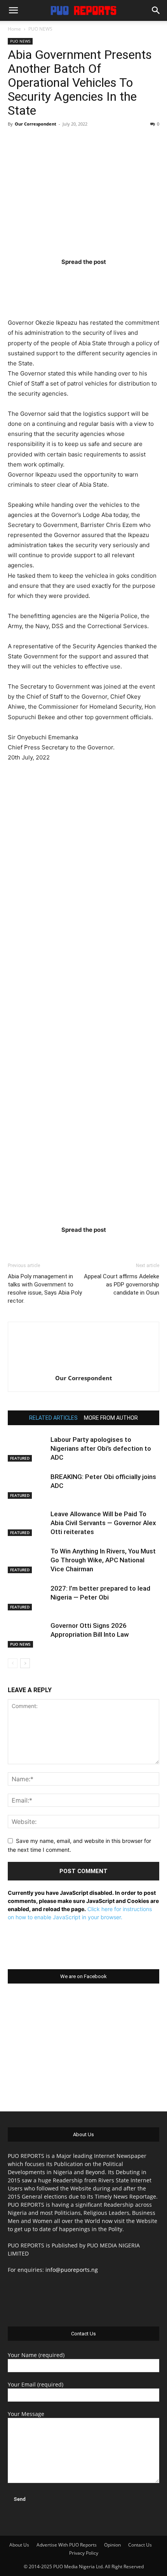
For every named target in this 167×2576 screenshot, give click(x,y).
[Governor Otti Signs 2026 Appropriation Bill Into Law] (27, 1635)
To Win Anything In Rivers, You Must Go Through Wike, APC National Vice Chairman (103, 1560)
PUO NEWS (40, 29)
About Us (19, 2545)
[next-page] (25, 1663)
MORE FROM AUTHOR (111, 1418)
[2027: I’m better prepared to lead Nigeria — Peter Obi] (27, 1597)
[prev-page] (13, 1663)
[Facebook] (38, 277)
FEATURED (20, 1458)
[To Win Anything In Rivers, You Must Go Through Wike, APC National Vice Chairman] (27, 1560)
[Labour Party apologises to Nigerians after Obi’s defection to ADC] (27, 1449)
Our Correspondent (36, 124)
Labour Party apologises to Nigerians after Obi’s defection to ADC (101, 1448)
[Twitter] (68, 277)
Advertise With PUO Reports (67, 2545)
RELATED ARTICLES (53, 1418)
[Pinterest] (99, 277)
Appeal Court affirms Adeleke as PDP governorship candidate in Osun (122, 1285)
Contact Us (140, 2545)
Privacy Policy (84, 2553)
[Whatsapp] (129, 277)
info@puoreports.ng (72, 2270)
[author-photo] (83, 1367)
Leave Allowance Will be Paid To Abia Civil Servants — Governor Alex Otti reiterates (103, 1523)
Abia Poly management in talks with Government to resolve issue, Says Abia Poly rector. (45, 1289)
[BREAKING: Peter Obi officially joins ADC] (27, 1486)
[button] (13, 10)
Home (14, 29)
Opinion (112, 2545)
